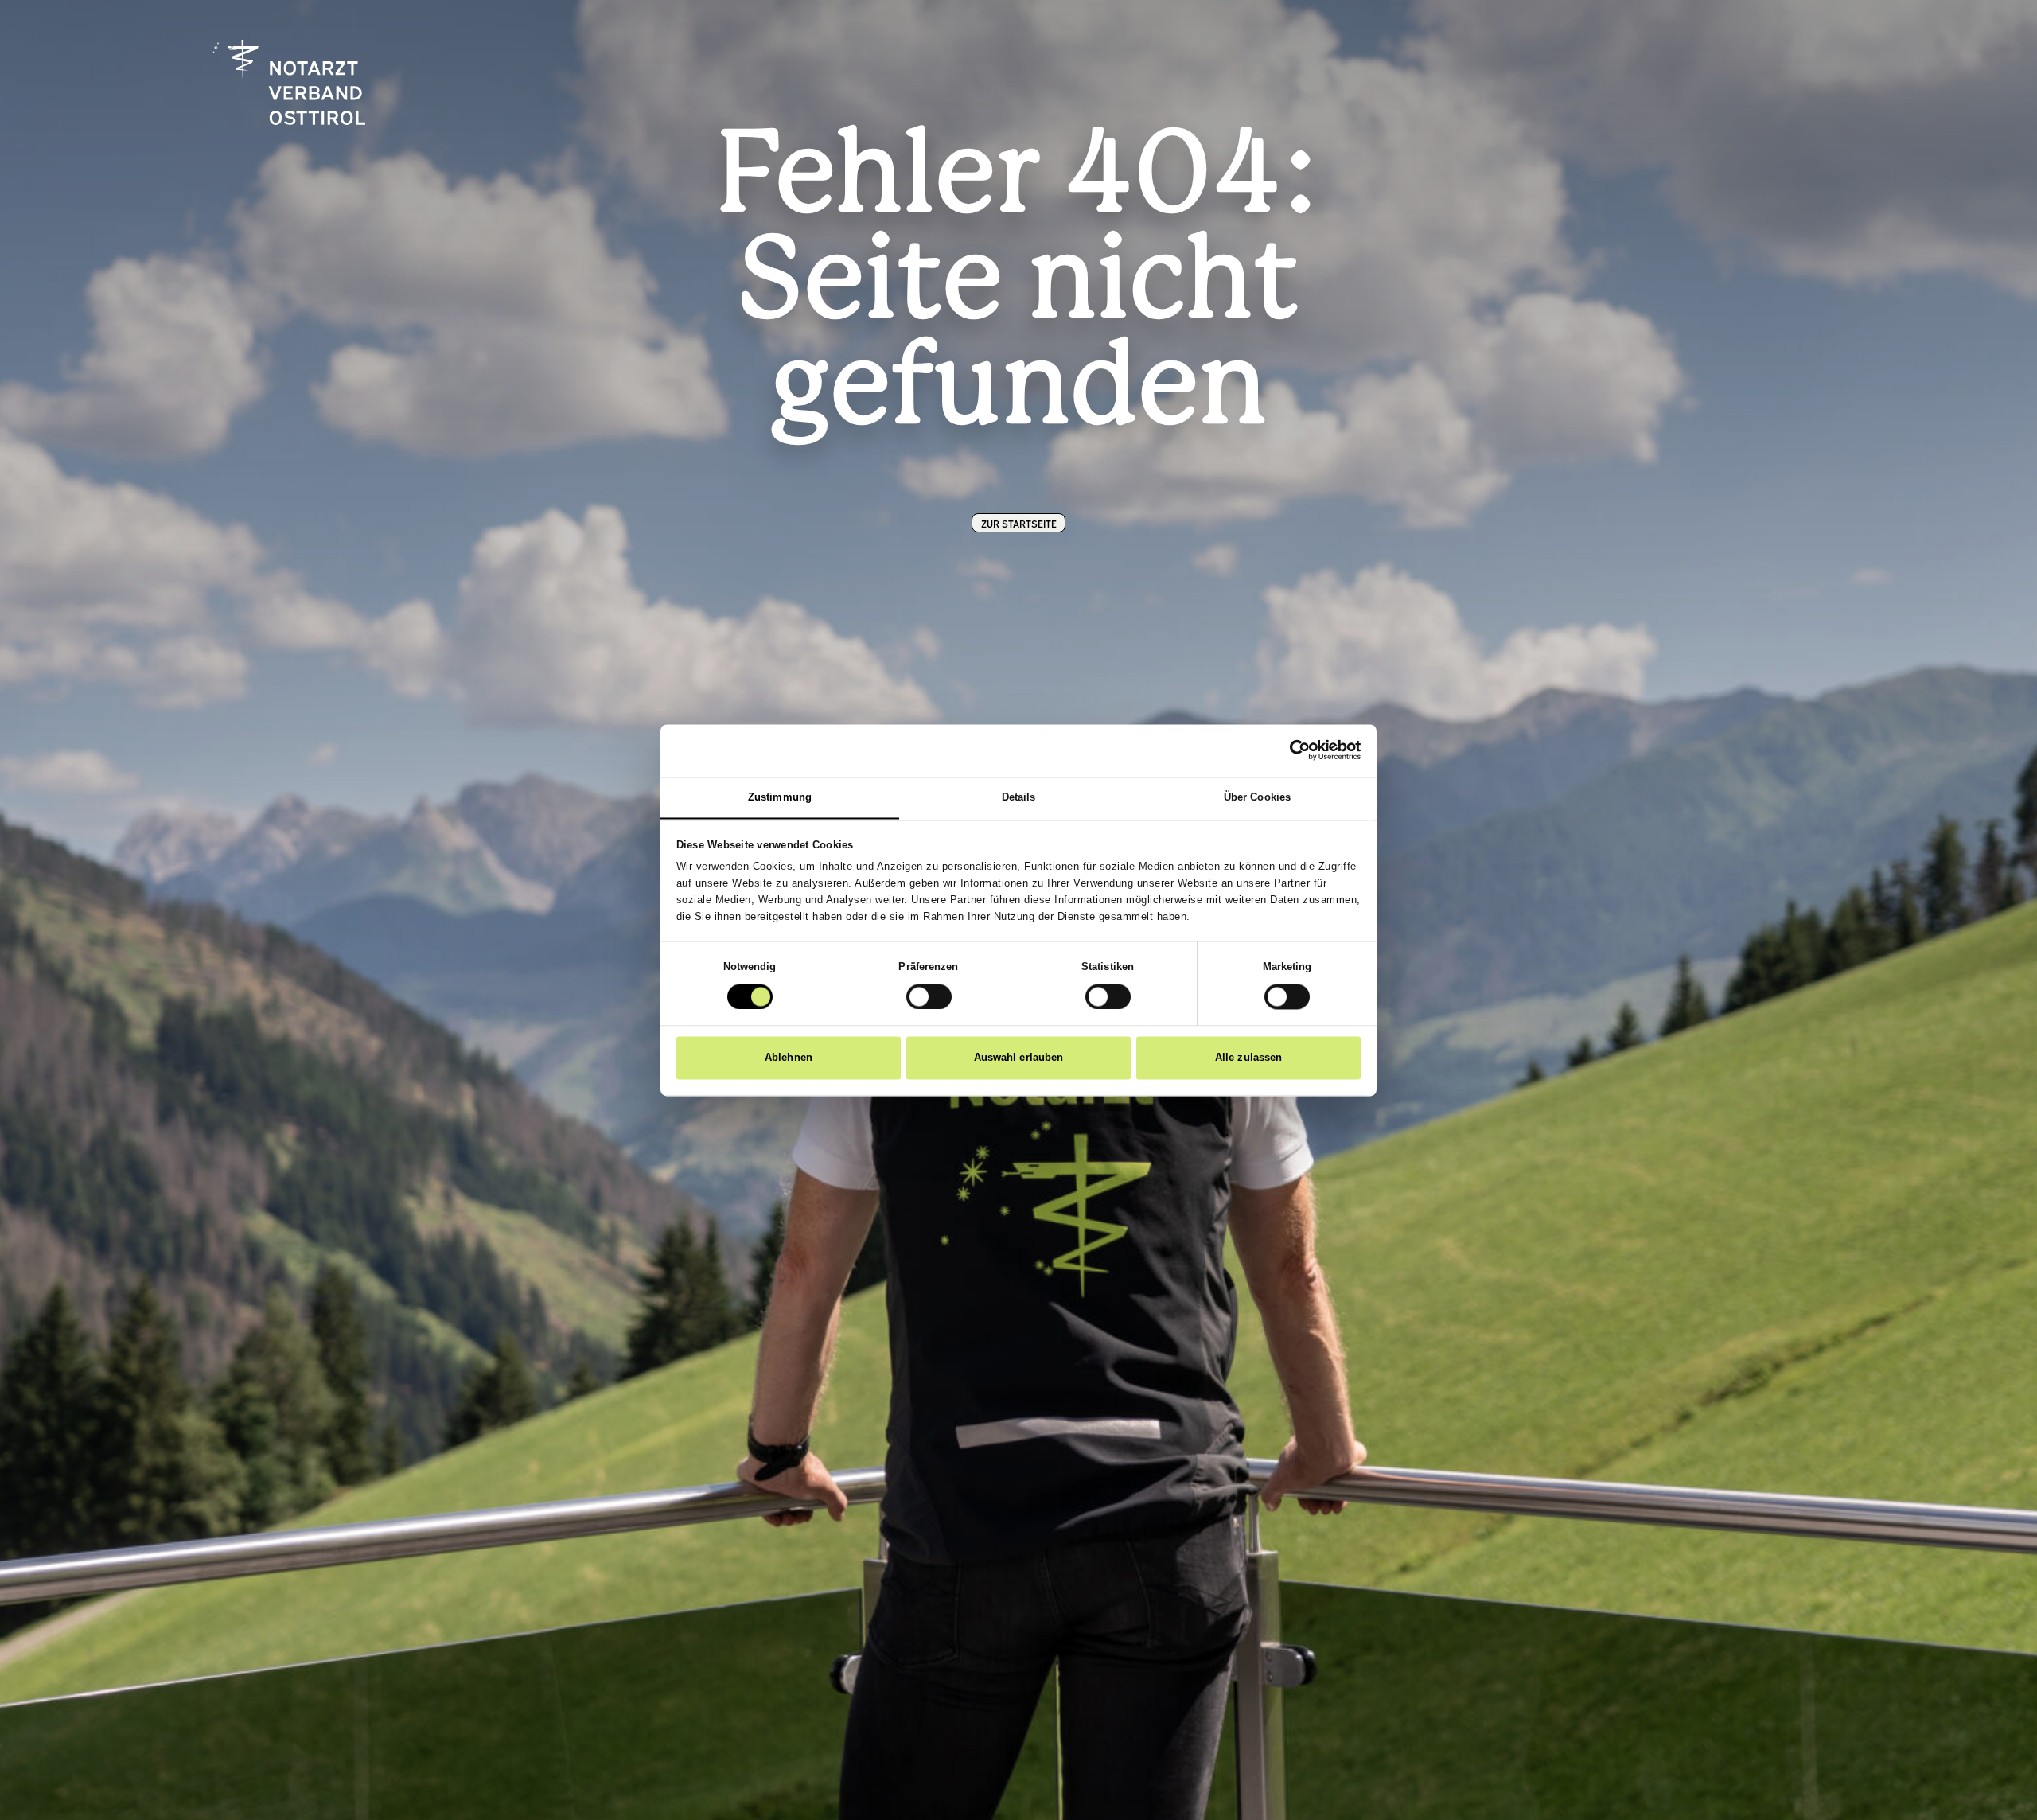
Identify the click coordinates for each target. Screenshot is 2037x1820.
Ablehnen (789, 1057)
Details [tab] (1019, 797)
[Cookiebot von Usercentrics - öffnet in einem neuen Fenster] (1291, 750)
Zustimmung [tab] (780, 797)
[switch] (929, 996)
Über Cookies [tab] (1257, 797)
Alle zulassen (1248, 1057)
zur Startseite (1019, 523)
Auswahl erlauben (1019, 1057)
